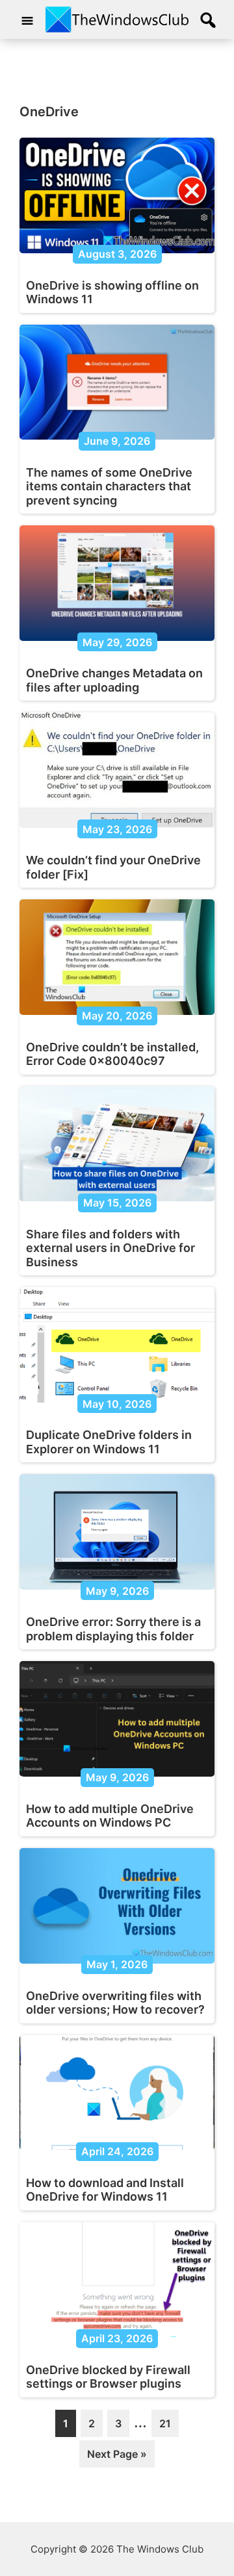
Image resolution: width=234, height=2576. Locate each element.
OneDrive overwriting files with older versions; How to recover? (115, 2003)
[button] (208, 21)
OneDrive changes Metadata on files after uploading (114, 680)
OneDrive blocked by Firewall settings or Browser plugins (108, 2377)
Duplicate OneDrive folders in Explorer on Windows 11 (109, 1442)
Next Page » (117, 2457)
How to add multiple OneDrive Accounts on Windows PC (110, 1816)
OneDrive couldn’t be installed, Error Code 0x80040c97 (112, 1054)
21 (169, 2427)
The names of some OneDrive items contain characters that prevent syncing (109, 486)
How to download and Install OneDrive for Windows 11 (105, 2190)
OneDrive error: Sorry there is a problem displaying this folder (113, 1629)
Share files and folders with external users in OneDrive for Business (110, 1248)
